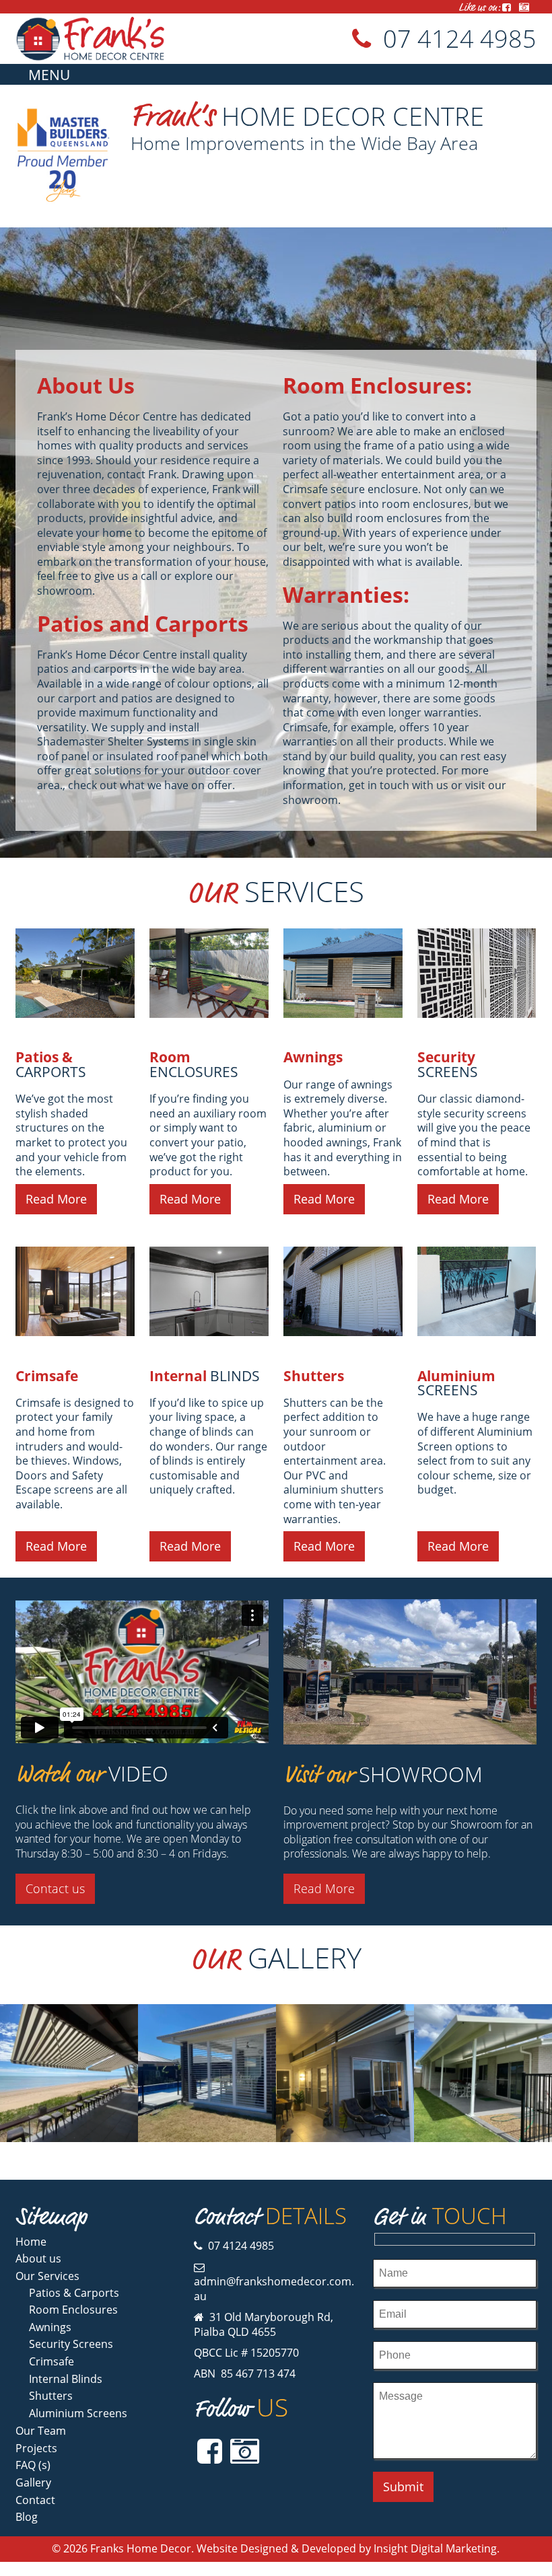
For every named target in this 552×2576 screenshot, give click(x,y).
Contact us (55, 1888)
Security (448, 1064)
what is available (418, 562)
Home (31, 2242)
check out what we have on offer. (151, 785)
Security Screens (71, 2344)
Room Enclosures (73, 2310)
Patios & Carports (74, 2293)
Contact (35, 2500)
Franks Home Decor (141, 2548)
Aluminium (458, 1383)
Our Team (41, 2431)
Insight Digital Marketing (435, 2548)
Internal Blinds (66, 2379)
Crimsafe (47, 1376)
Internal (205, 1376)
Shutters (314, 1376)
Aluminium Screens (78, 2413)
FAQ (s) (33, 2465)
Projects (36, 2448)
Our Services (47, 2276)
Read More (56, 1199)
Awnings (313, 1057)
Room (194, 1064)
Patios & (51, 1064)
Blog (27, 2517)
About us (38, 2258)
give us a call (126, 576)
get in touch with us (399, 785)
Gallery (33, 2482)
